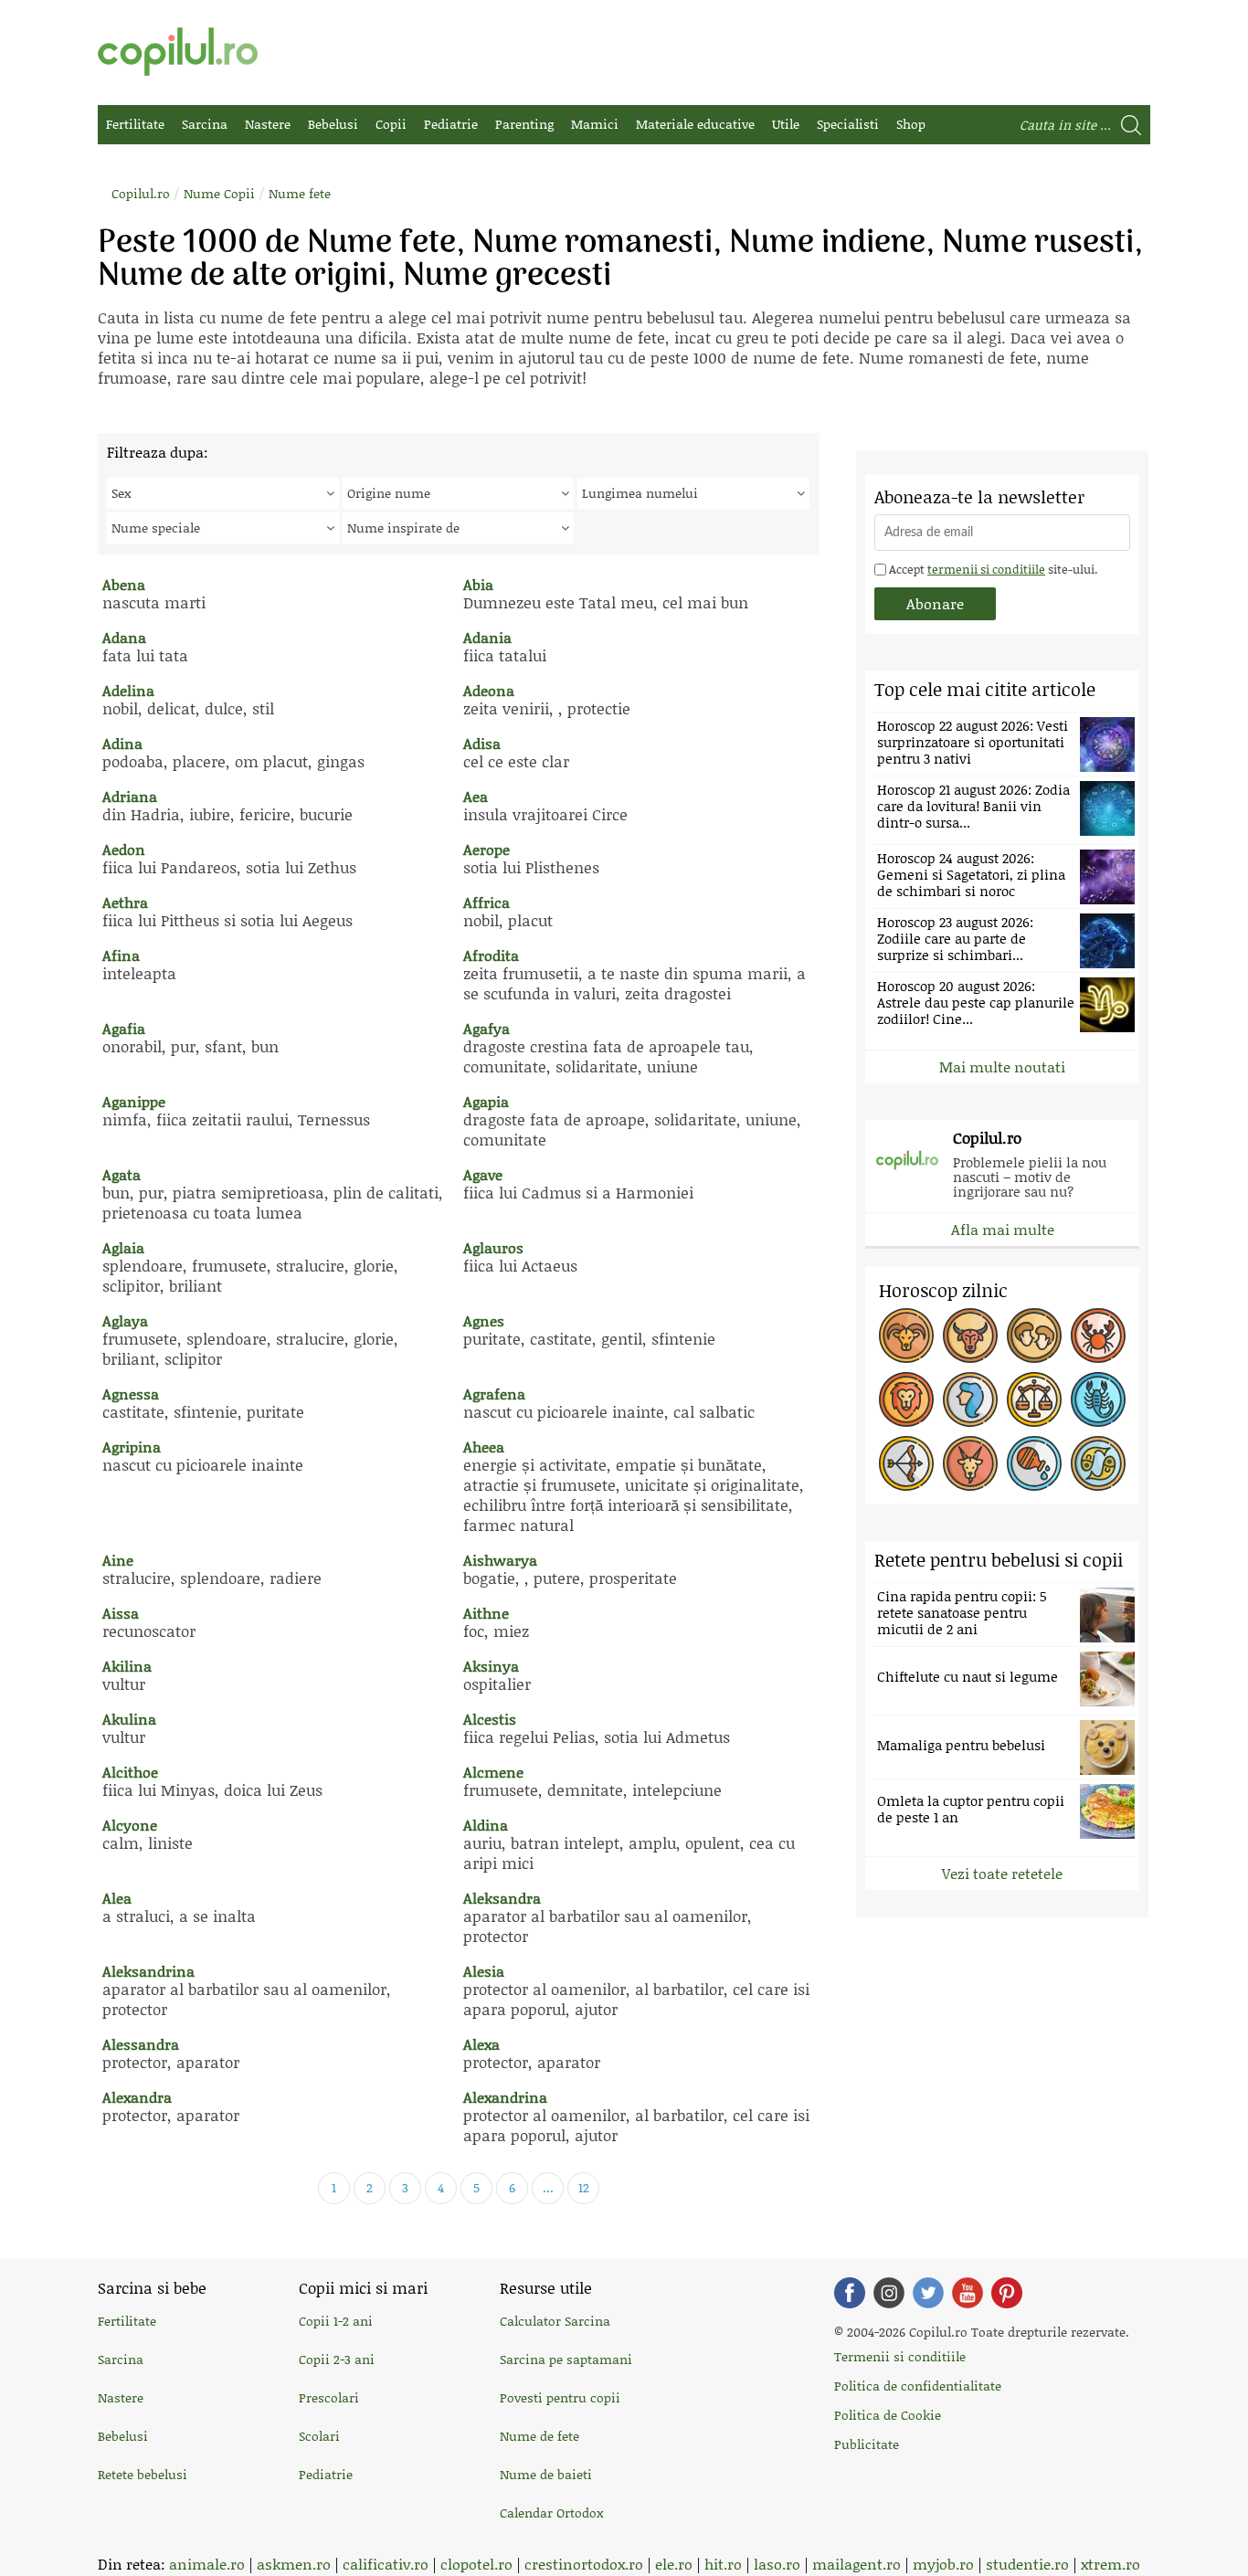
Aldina (486, 1825)
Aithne (486, 1613)
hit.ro (723, 2564)
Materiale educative (695, 124)
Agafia (124, 1028)
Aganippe (134, 1101)
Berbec (906, 1336)
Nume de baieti (546, 2474)
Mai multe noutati (1002, 1066)
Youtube (968, 2293)
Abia (478, 584)
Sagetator (906, 1463)
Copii (391, 124)
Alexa (481, 2044)
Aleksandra (502, 1898)
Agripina (132, 1446)
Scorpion (1098, 1399)
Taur (970, 1336)
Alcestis (490, 1719)
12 (584, 2187)
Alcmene (493, 1772)
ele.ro (674, 2564)
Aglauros (493, 1247)
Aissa (121, 1613)
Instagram (889, 2293)
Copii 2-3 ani (337, 2359)
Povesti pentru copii (560, 2397)
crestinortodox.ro (584, 2564)
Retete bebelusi (143, 2474)
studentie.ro (1027, 2564)
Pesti (1098, 1463)
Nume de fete (539, 2436)
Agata (122, 1174)
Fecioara (970, 1399)
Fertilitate (135, 124)
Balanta (1034, 1399)
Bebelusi (333, 124)
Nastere (268, 124)
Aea (476, 796)
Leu (906, 1399)
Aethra (125, 902)
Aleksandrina (148, 1971)
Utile (786, 124)
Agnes (484, 1320)
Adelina (128, 690)
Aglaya (125, 1320)
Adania (487, 637)
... (548, 2187)
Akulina (129, 1719)
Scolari (319, 2436)
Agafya (487, 1028)
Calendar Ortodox (551, 2513)
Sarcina (205, 124)
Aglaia (123, 1247)
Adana (124, 637)
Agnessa (131, 1394)
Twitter (928, 2293)
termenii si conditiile (986, 569)
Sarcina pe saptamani (566, 2359)
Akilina (127, 1666)
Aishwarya (500, 1560)
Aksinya (491, 1666)
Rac (1098, 1336)
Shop (911, 124)
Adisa (482, 743)
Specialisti (848, 124)
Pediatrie (451, 124)
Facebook (850, 2293)
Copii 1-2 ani (336, 2321)
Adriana (130, 796)
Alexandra (137, 2097)
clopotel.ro (476, 2564)
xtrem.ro (1111, 2564)
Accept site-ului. (992, 569)
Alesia (484, 1971)
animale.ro (207, 2564)
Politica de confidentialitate (918, 2386)
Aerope (487, 849)
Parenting (524, 124)
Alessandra (141, 2044)
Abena (124, 584)
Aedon (124, 849)
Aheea (484, 1446)
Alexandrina (505, 2097)
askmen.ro (294, 2564)
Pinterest (1007, 2293)
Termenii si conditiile (900, 2356)
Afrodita (491, 955)
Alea (117, 1898)
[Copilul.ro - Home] (178, 52)
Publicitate (867, 2444)
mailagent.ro (857, 2564)
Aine (118, 1560)
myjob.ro (943, 2564)
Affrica (487, 902)
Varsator (1034, 1463)
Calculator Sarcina (555, 2321)
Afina (121, 955)
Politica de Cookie (888, 2415)
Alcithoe (130, 1772)
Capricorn (970, 1463)
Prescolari (329, 2397)
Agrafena (494, 1394)
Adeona (489, 690)
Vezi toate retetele (1002, 1873)
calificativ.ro (386, 2564)
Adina (122, 743)
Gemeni (1034, 1336)
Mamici (595, 124)
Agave (483, 1174)
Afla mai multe (1003, 1229)
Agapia (486, 1101)
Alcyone (130, 1825)
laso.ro (777, 2564)
